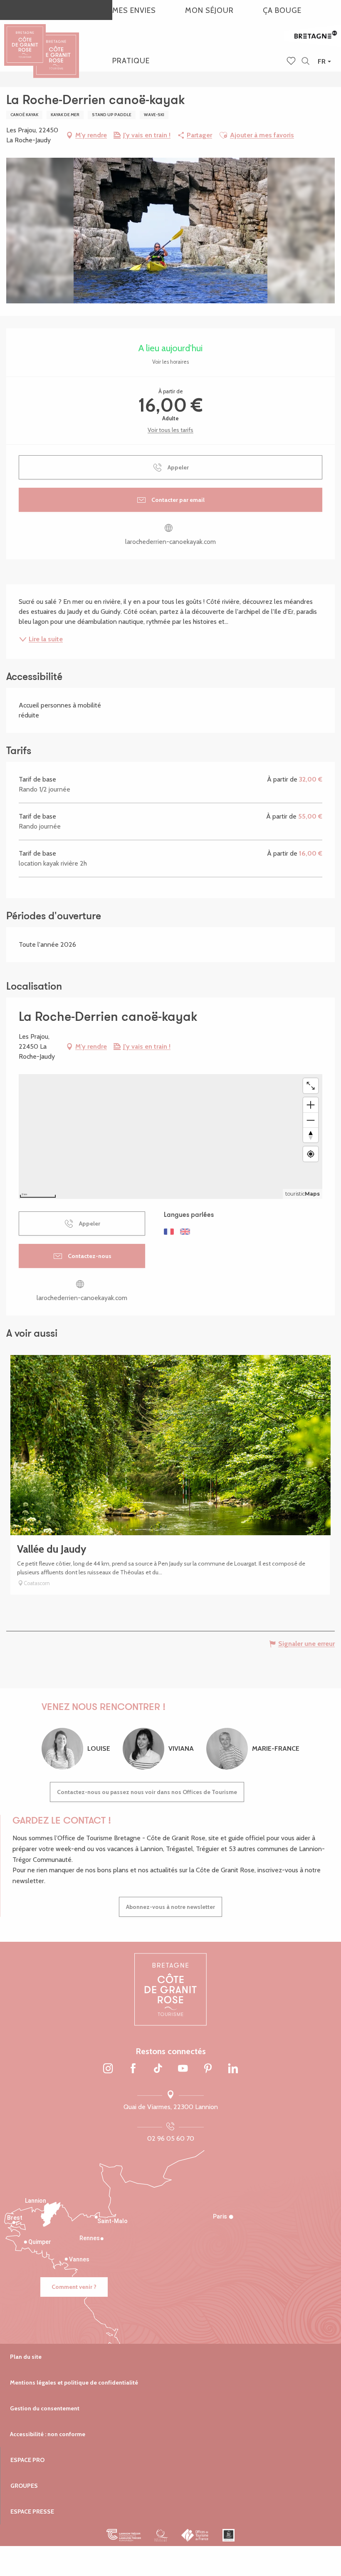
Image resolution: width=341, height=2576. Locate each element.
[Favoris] (292, 62)
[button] (305, 61)
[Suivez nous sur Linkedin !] (233, 2069)
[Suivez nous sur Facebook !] (133, 2069)
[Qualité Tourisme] (161, 2535)
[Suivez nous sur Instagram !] (108, 2069)
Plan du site (26, 2357)
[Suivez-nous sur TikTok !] (158, 2069)
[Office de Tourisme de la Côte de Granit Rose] (56, 48)
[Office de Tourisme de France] (195, 2535)
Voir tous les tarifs (170, 430)
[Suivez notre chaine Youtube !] (183, 2069)
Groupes (24, 2486)
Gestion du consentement (45, 2408)
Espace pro (27, 2460)
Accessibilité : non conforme (48, 2434)
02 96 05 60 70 (171, 2138)
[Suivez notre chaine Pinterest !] (208, 2069)
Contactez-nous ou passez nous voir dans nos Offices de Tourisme (147, 1792)
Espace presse (32, 2511)
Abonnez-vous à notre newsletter (170, 1907)
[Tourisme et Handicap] (229, 2535)
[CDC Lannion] (124, 2535)
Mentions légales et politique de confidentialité (74, 2382)
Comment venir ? (74, 2287)
